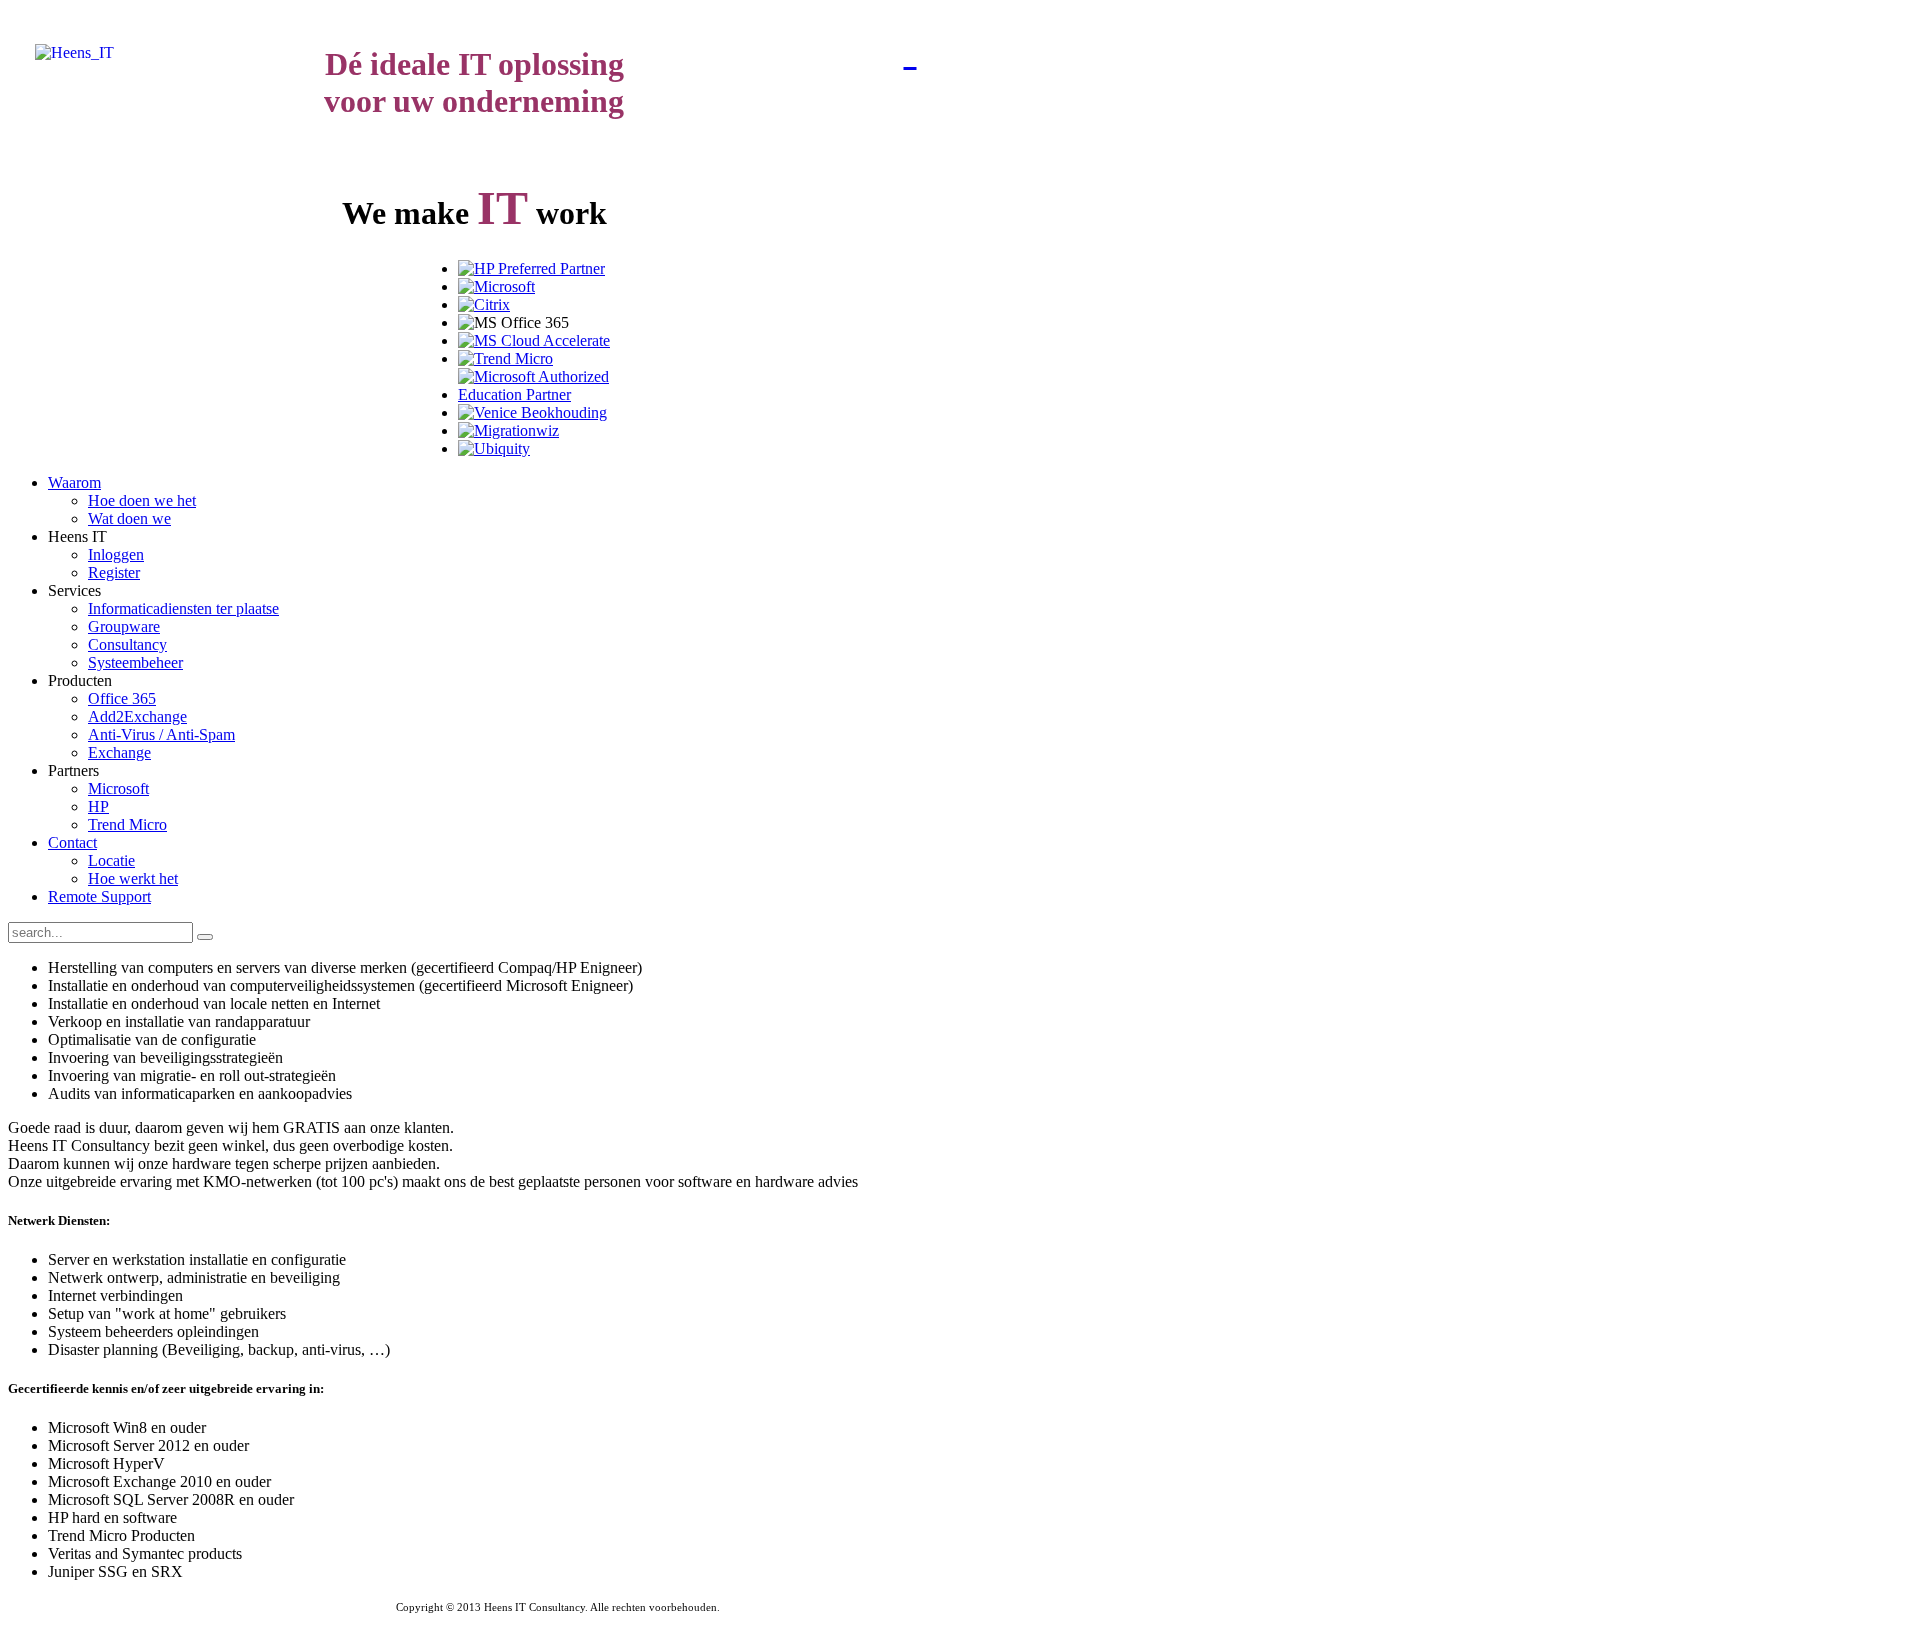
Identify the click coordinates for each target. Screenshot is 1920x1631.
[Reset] (205, 937)
